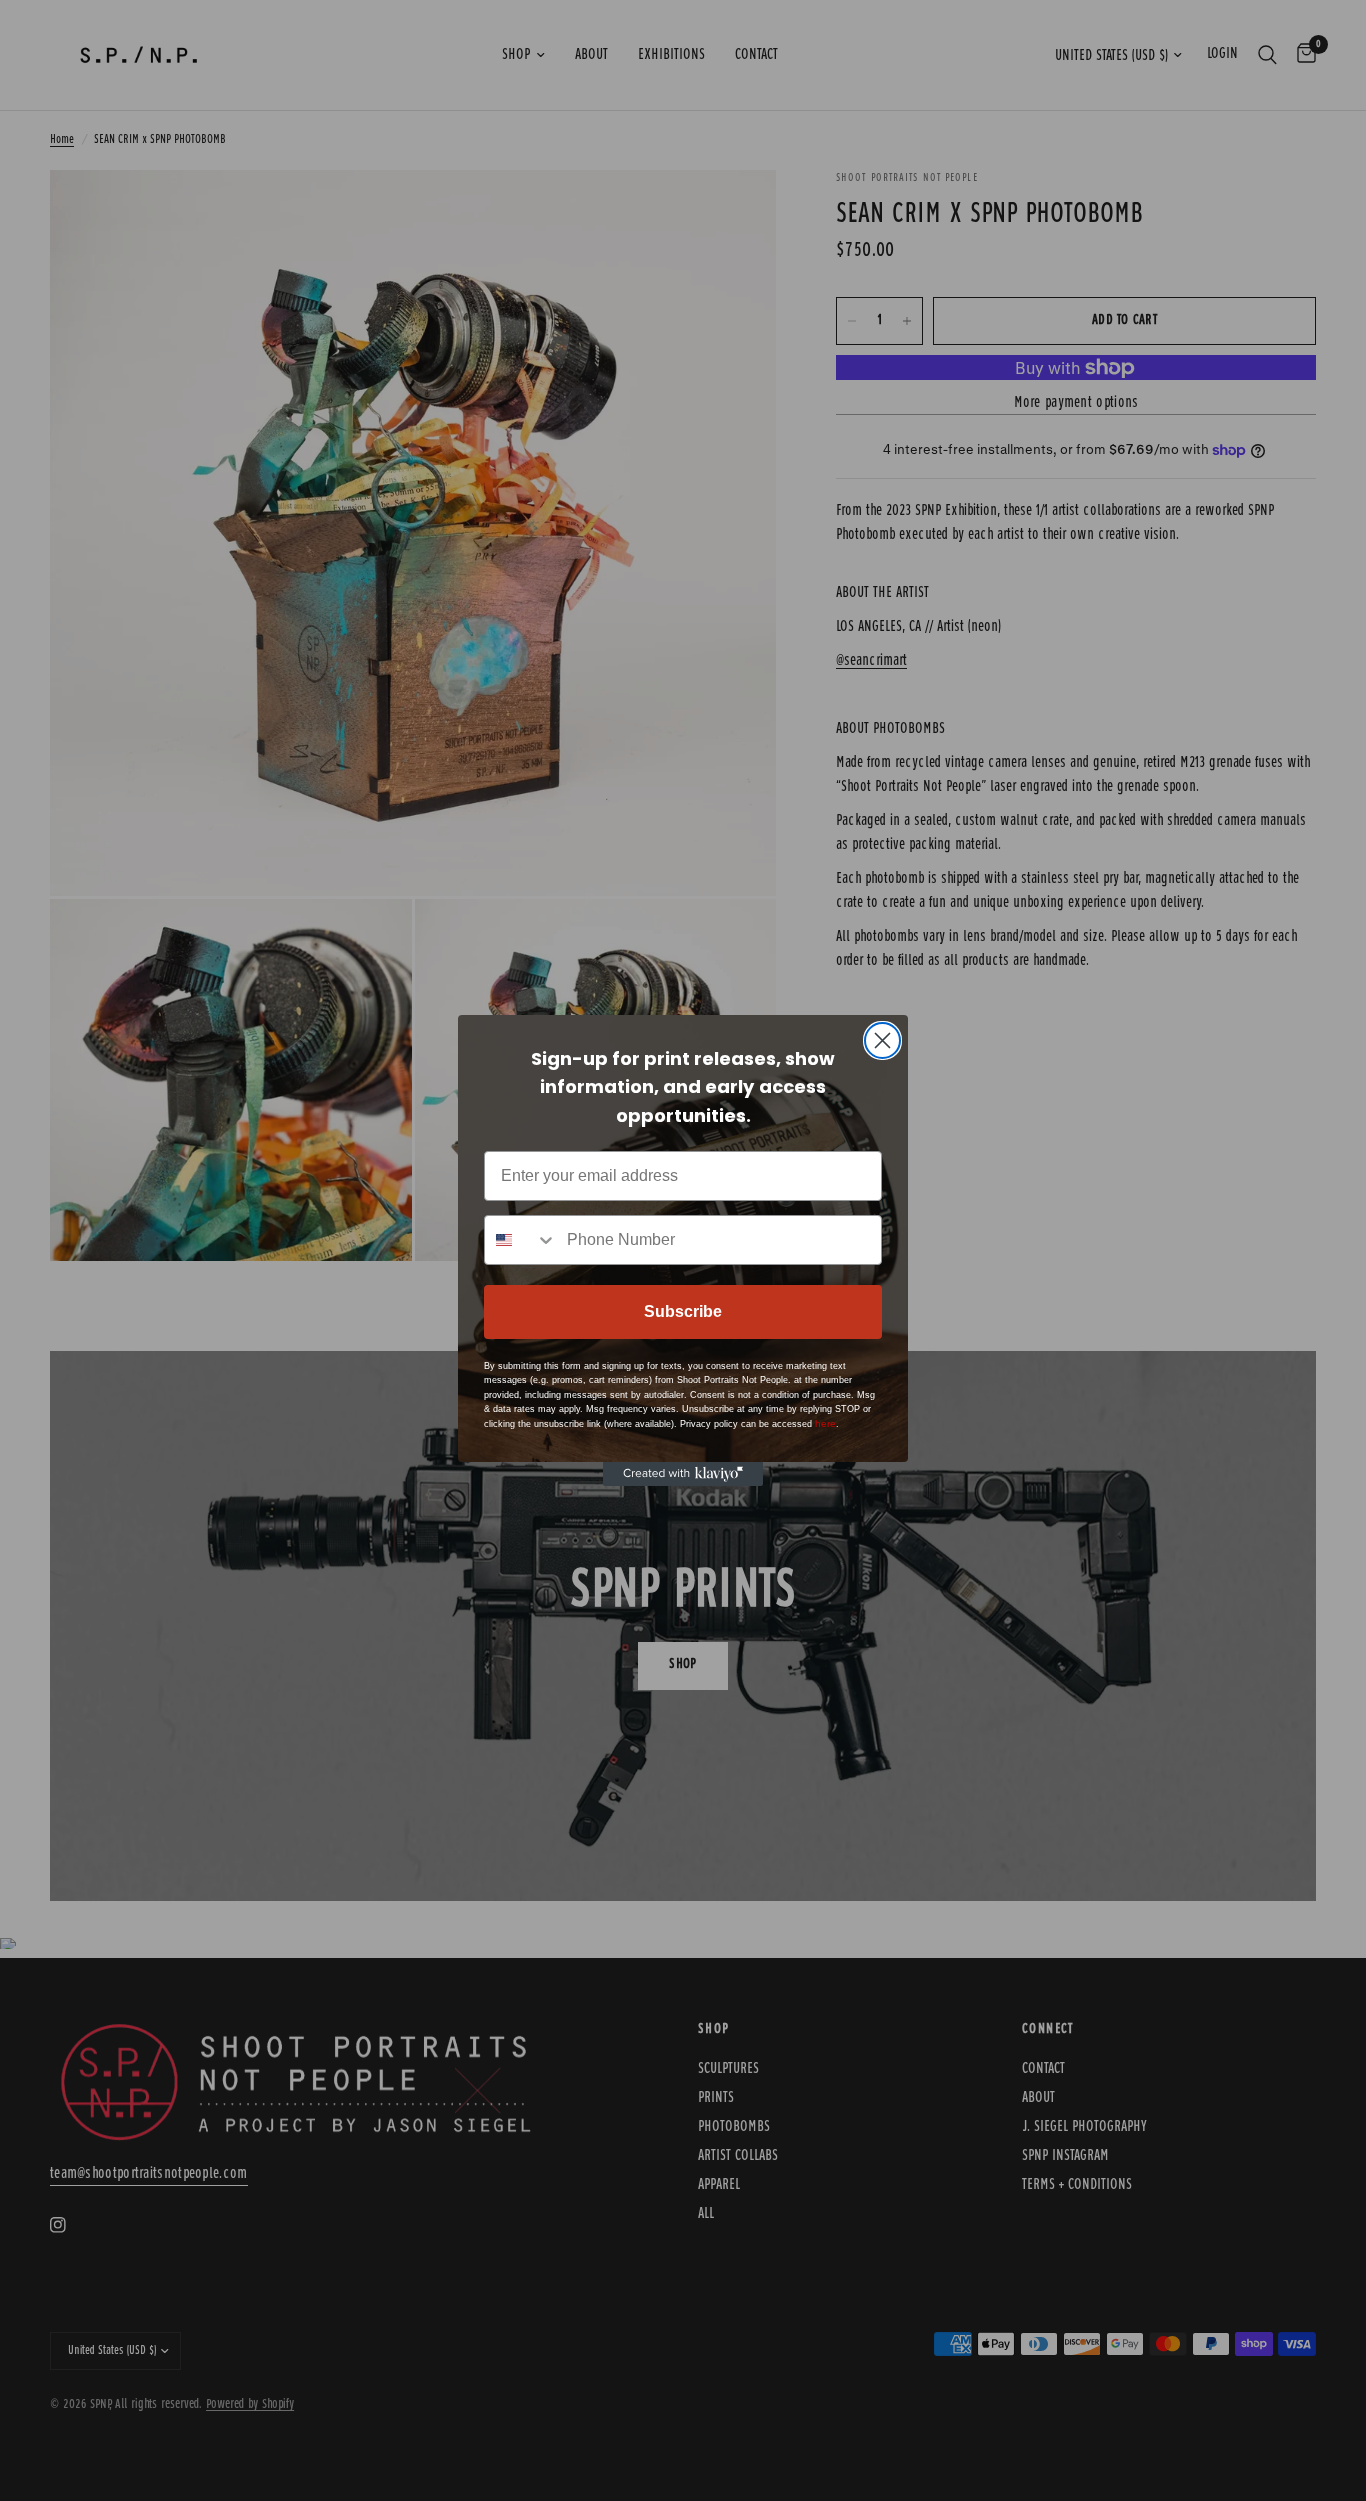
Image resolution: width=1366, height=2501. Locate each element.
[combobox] (521, 1240)
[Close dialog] (882, 1040)
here (825, 1423)
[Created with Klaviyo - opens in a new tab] (683, 1474)
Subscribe (683, 1311)
